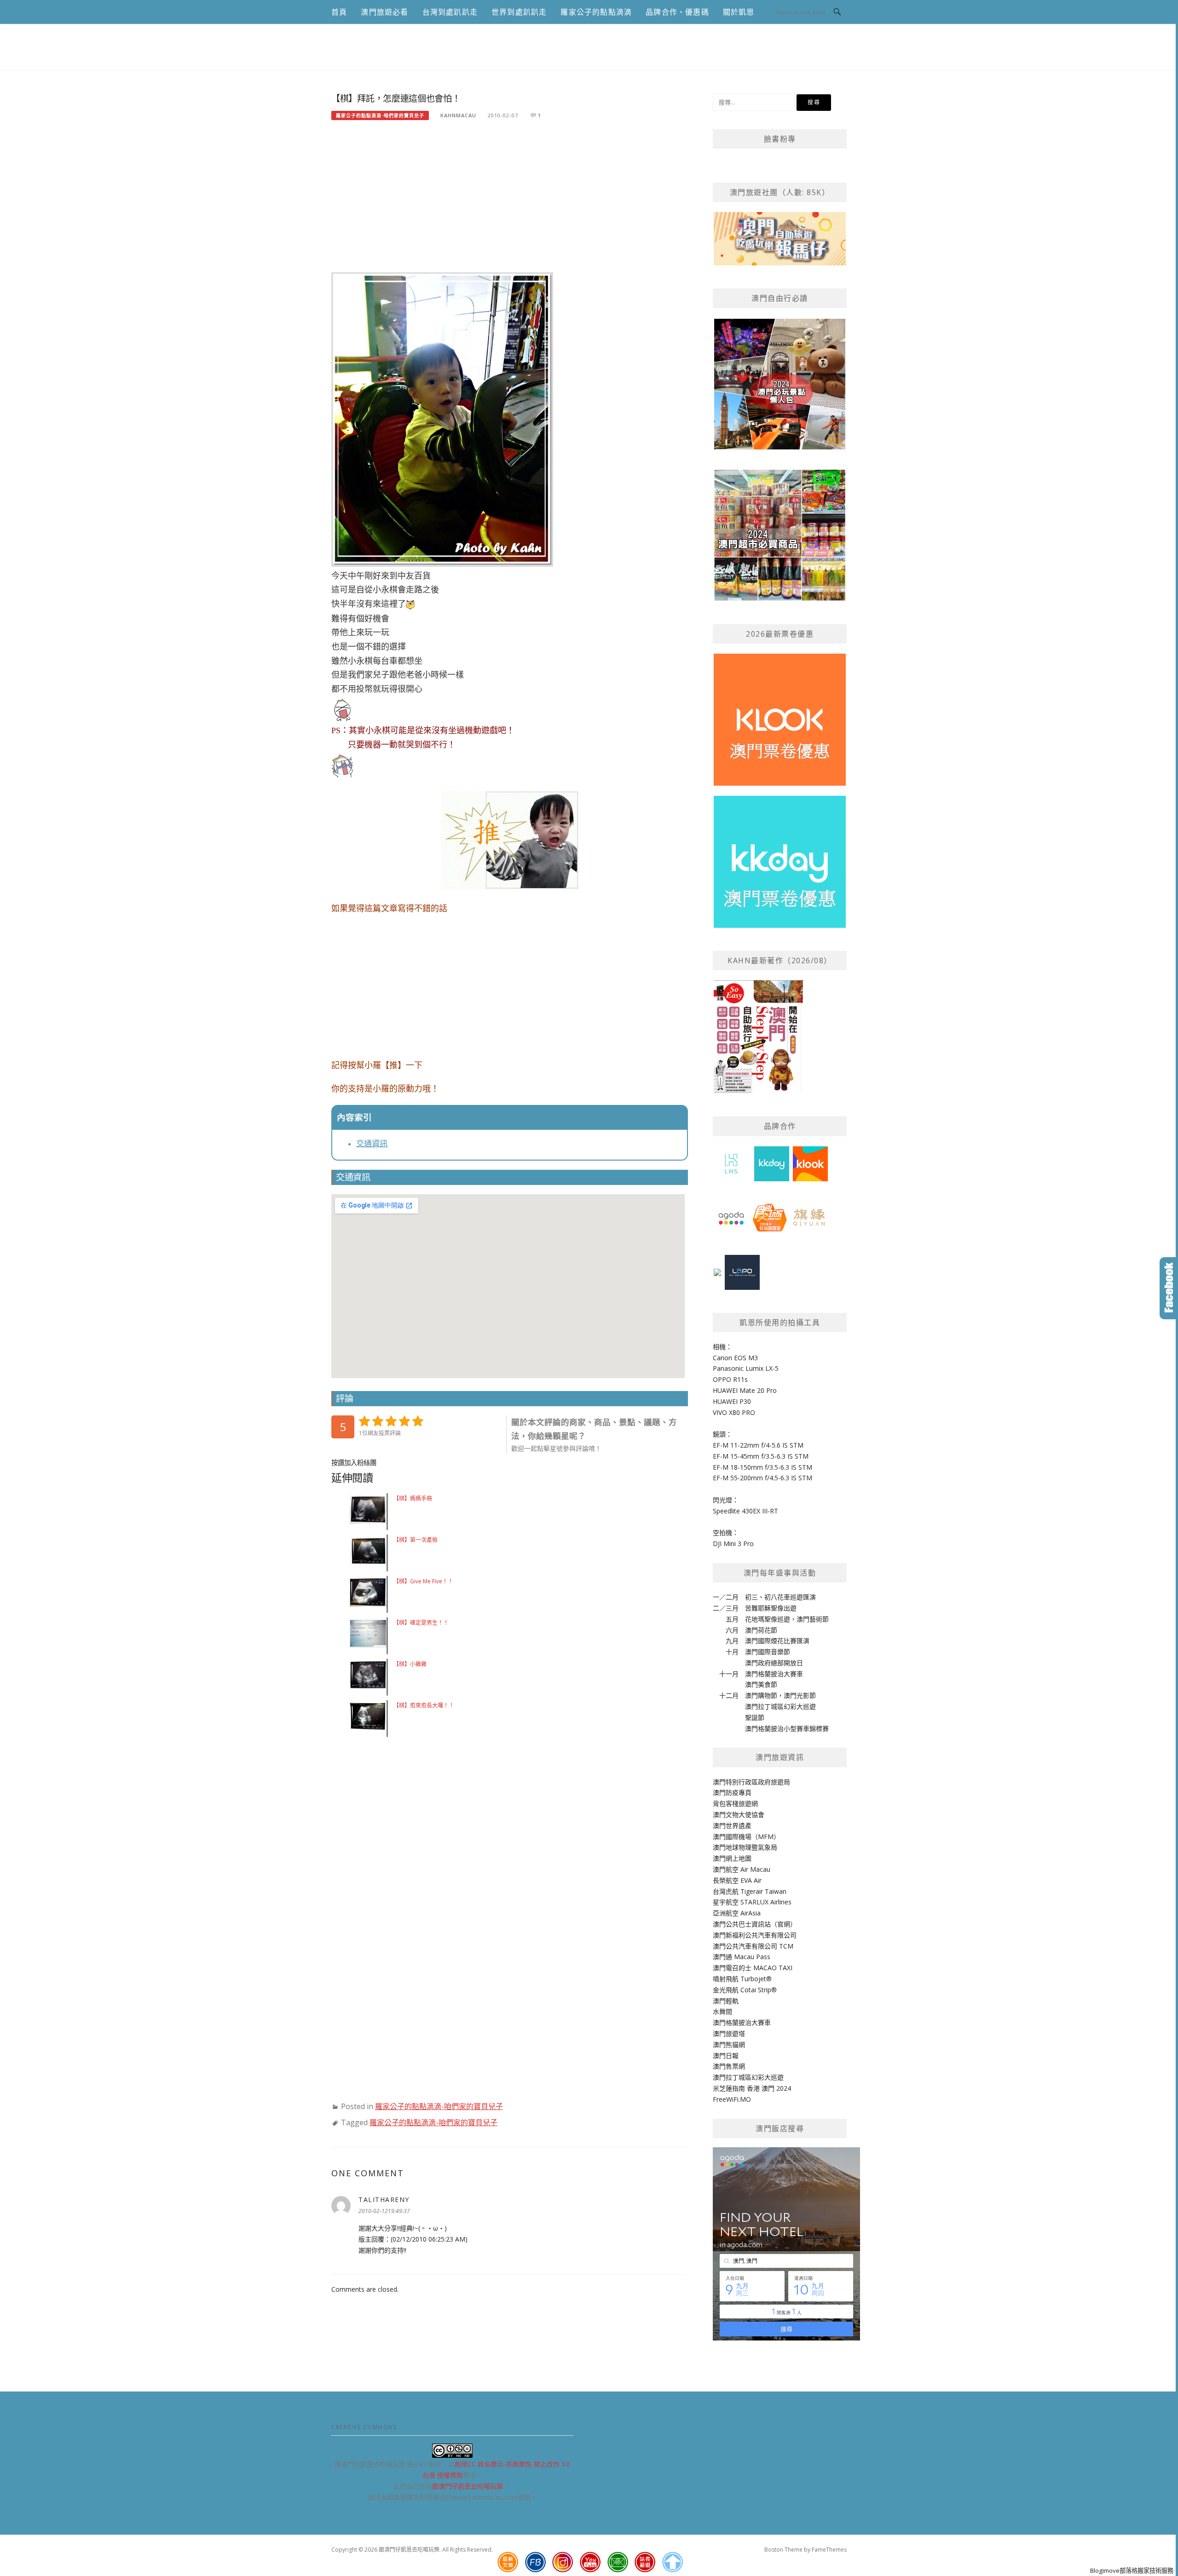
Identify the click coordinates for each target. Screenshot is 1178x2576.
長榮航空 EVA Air (737, 1880)
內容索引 (354, 1118)
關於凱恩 (739, 12)
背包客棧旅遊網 (735, 1803)
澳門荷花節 (761, 1630)
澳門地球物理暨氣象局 (745, 1847)
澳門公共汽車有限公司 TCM (753, 1946)
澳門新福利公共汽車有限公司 (755, 1935)
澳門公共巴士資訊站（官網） (755, 1924)
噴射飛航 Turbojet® (742, 1979)
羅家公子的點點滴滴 (596, 12)
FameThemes (829, 2550)
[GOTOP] (672, 2562)
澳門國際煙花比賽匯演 (777, 1641)
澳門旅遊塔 (729, 2033)
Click (1169, 1288)
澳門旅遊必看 (384, 12)
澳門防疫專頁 (732, 1792)
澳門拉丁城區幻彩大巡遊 (780, 1706)
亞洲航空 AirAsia (737, 1913)
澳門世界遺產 (732, 1826)
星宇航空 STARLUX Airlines (752, 1902)
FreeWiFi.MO (732, 2099)
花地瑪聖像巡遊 (768, 1619)
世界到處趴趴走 (519, 12)
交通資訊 (372, 1144)
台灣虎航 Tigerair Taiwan (750, 1891)
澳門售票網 (729, 2066)
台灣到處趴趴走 (450, 12)
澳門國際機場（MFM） (746, 1837)
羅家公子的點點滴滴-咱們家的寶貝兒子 (380, 115)
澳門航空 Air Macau (742, 1869)
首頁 (339, 12)
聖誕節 (755, 1717)
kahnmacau (458, 115)
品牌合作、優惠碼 (677, 12)
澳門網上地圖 (732, 1858)
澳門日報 (726, 2056)
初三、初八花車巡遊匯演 (780, 1597)
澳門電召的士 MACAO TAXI (753, 1968)
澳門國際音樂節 (768, 1652)
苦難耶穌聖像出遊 (771, 1608)
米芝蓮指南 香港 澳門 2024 (752, 2088)
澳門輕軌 (726, 2001)
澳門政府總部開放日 (774, 1663)
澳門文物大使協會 (739, 1814)
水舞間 (722, 2011)
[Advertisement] (510, 201)
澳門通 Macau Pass (742, 1957)
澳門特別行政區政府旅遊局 (751, 1782)
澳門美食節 (761, 1684)
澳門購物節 (761, 1695)
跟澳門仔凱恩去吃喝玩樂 (468, 2486)
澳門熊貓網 (729, 2044)
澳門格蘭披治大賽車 (774, 1674)
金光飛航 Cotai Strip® (745, 1990)
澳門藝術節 (813, 1619)
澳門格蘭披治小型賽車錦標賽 (787, 1728)
